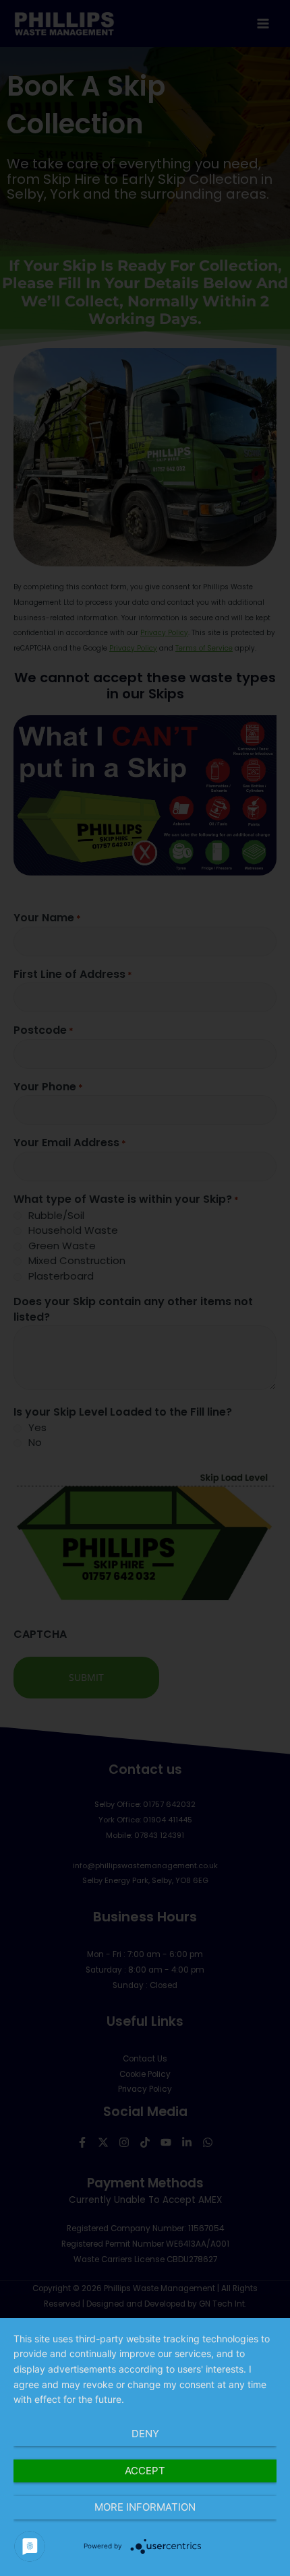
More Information (145, 2507)
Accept (145, 2471)
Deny (145, 2434)
